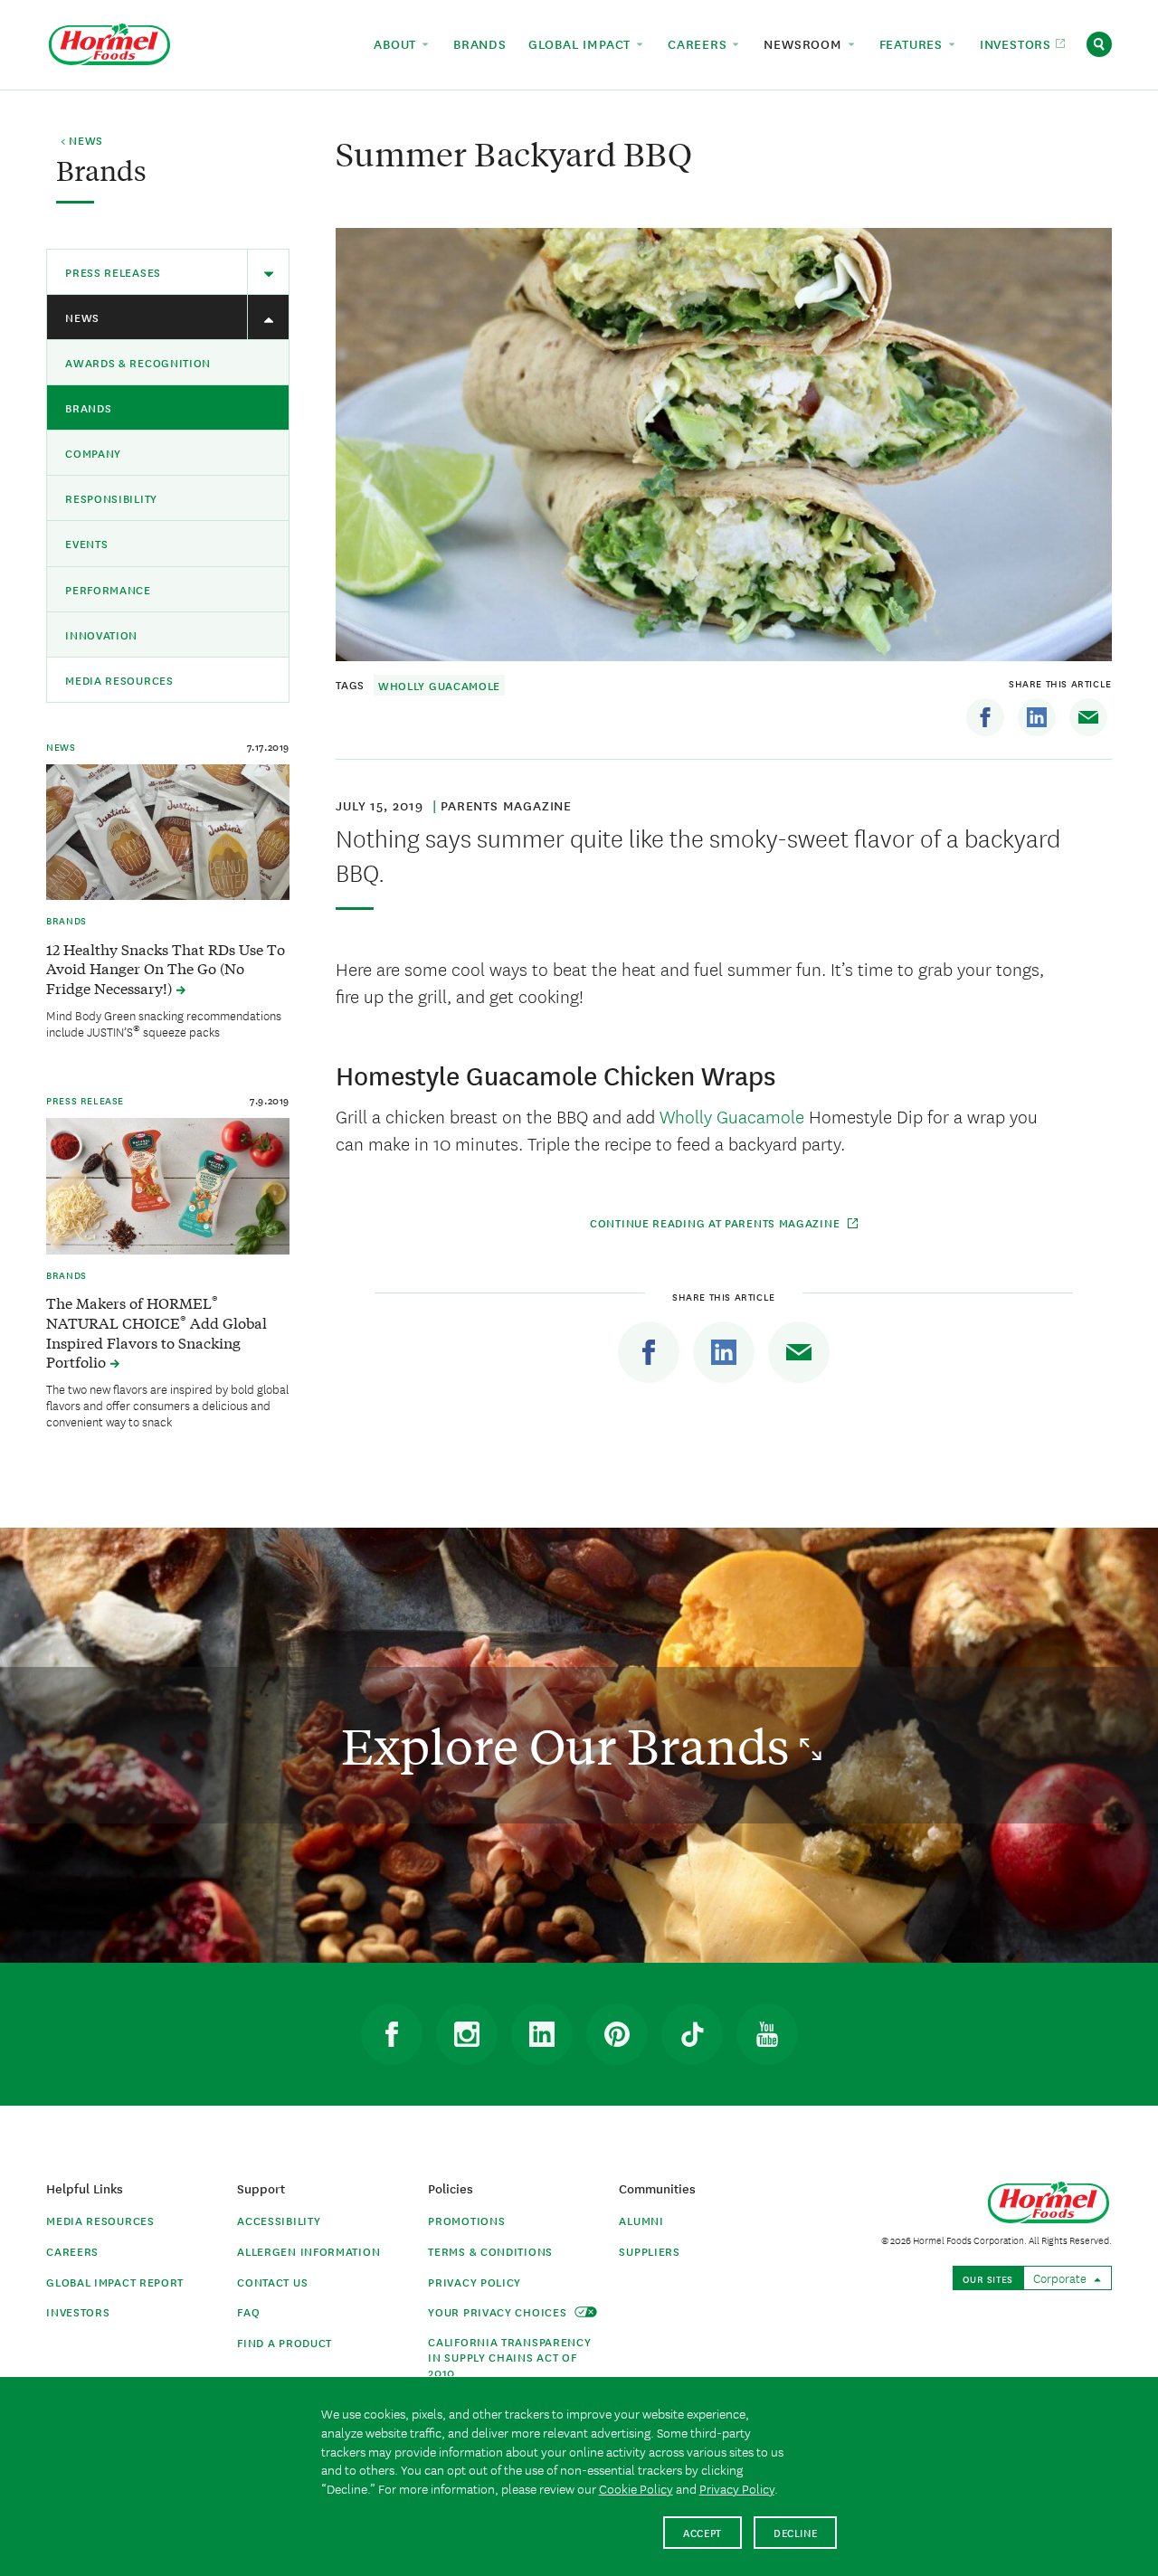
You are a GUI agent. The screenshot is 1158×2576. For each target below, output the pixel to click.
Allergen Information (308, 2251)
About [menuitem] (397, 43)
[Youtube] (767, 2034)
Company (93, 453)
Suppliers (649, 2251)
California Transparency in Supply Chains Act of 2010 (509, 2357)
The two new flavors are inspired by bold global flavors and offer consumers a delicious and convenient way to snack (167, 1405)
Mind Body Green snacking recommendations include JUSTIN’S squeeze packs (164, 1023)
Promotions (466, 2220)
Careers (72, 2251)
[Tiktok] (692, 2034)
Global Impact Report (115, 2282)
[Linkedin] (1037, 717)
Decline (796, 2532)
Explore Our (570, 1745)
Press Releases (113, 272)
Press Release (85, 1100)
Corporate (1061, 2278)
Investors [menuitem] (1018, 43)
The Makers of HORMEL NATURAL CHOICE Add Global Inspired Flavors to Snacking (157, 1332)
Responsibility (111, 498)
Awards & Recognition (138, 362)
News (82, 317)
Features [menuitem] (913, 43)
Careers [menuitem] (699, 43)
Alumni (641, 2220)
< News (82, 141)
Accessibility (279, 2220)
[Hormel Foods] (109, 42)
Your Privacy (499, 2311)
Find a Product (285, 2342)
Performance (108, 589)
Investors (78, 2311)
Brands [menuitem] (480, 43)
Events (86, 543)
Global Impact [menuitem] (582, 43)
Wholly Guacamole (439, 685)
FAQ (248, 2311)
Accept (702, 2532)
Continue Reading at (717, 1222)
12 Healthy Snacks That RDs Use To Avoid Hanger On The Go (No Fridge (166, 969)
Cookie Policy (636, 2488)
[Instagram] (467, 2034)
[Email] (1088, 717)
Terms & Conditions (490, 2251)
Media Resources (119, 680)
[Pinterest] (617, 2034)
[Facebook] (985, 717)
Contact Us (272, 2282)
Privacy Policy (475, 2282)
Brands (88, 407)
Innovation (101, 635)
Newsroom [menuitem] (805, 43)
